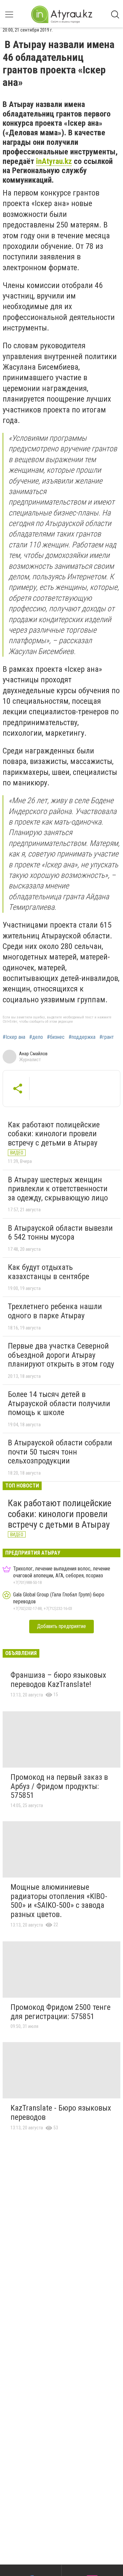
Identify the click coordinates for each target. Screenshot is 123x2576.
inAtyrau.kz (54, 161)
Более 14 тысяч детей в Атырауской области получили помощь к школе (59, 1403)
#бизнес (56, 1037)
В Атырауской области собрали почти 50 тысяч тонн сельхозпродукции (60, 1452)
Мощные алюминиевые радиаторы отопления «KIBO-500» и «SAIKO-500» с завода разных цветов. (59, 1901)
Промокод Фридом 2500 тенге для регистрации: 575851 (61, 2012)
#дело (36, 1037)
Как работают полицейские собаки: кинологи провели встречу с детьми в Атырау (54, 1134)
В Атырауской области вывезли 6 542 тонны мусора (60, 1233)
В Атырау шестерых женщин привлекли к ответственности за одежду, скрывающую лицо (58, 1189)
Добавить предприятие (61, 1626)
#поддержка (82, 1037)
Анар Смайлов (33, 1054)
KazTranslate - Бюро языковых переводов (61, 2113)
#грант (107, 1037)
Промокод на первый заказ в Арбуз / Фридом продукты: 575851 (59, 1786)
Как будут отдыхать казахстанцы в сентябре (49, 1272)
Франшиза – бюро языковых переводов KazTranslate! (58, 1680)
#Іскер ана (14, 1037)
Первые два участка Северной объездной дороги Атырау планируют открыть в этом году (61, 1355)
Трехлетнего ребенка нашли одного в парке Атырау (55, 1311)
